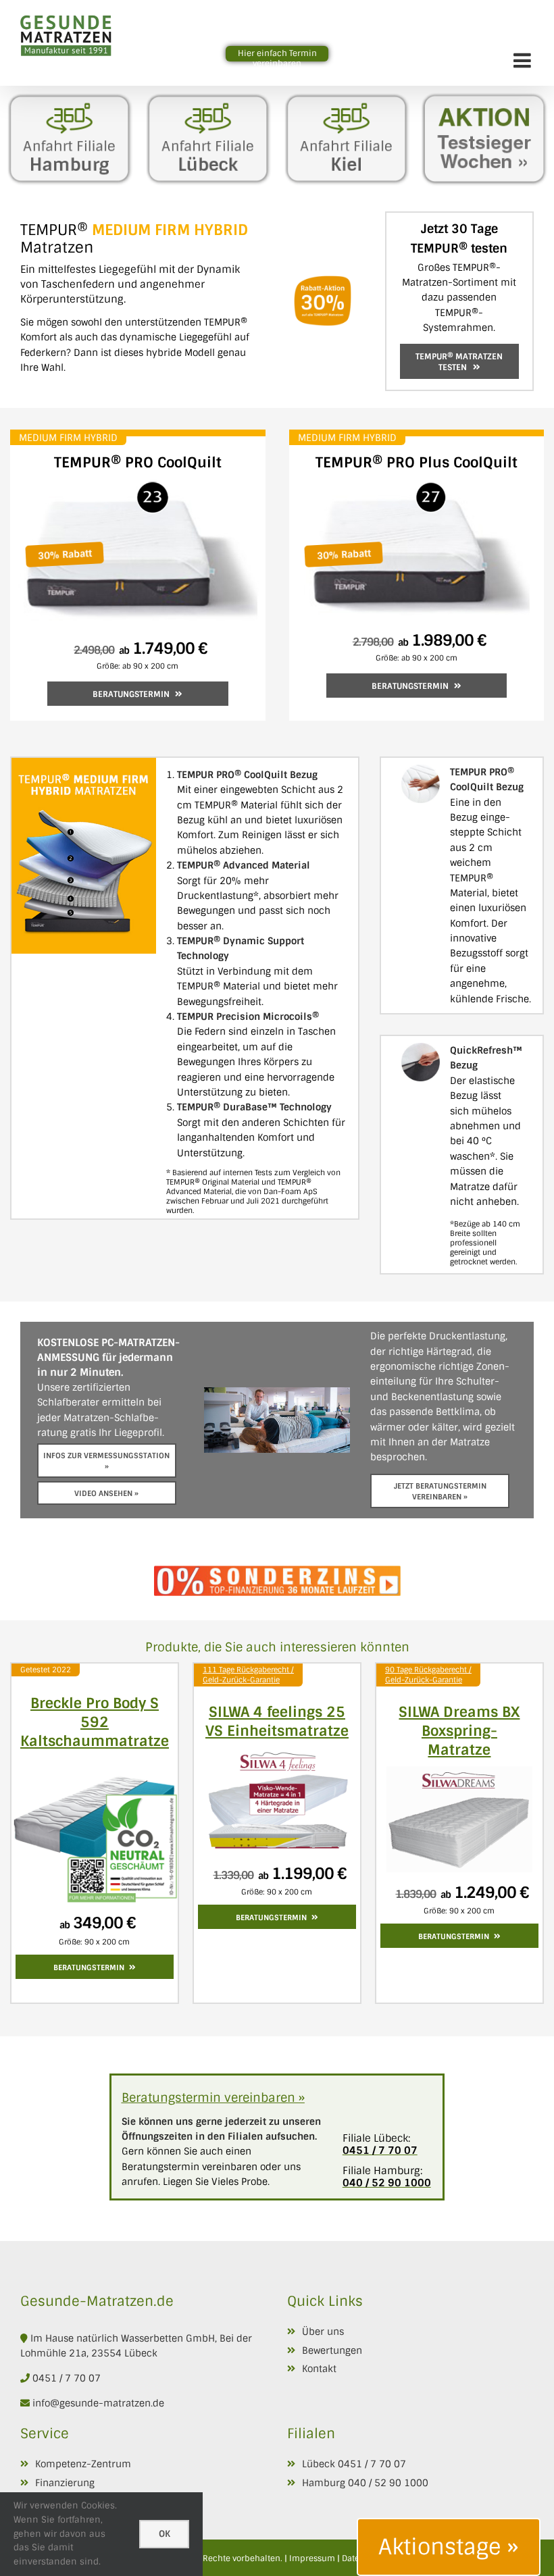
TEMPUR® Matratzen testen (459, 362)
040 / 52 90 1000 (388, 2483)
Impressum (312, 2558)
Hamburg (324, 2483)
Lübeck (319, 2464)
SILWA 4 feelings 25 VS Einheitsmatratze (277, 1721)
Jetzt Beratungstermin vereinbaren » (440, 1491)
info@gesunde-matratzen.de (97, 2403)
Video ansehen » (106, 1493)
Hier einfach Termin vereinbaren (277, 58)
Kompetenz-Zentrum (83, 2464)
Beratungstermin (131, 694)
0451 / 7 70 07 (67, 2378)
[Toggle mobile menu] (524, 60)
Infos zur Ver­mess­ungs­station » (106, 1461)
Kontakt (319, 2369)
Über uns (323, 2332)
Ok (165, 2534)
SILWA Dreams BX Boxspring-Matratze (459, 1731)
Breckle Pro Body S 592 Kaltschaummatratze (95, 1722)
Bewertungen (332, 2350)
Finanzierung (65, 2483)
